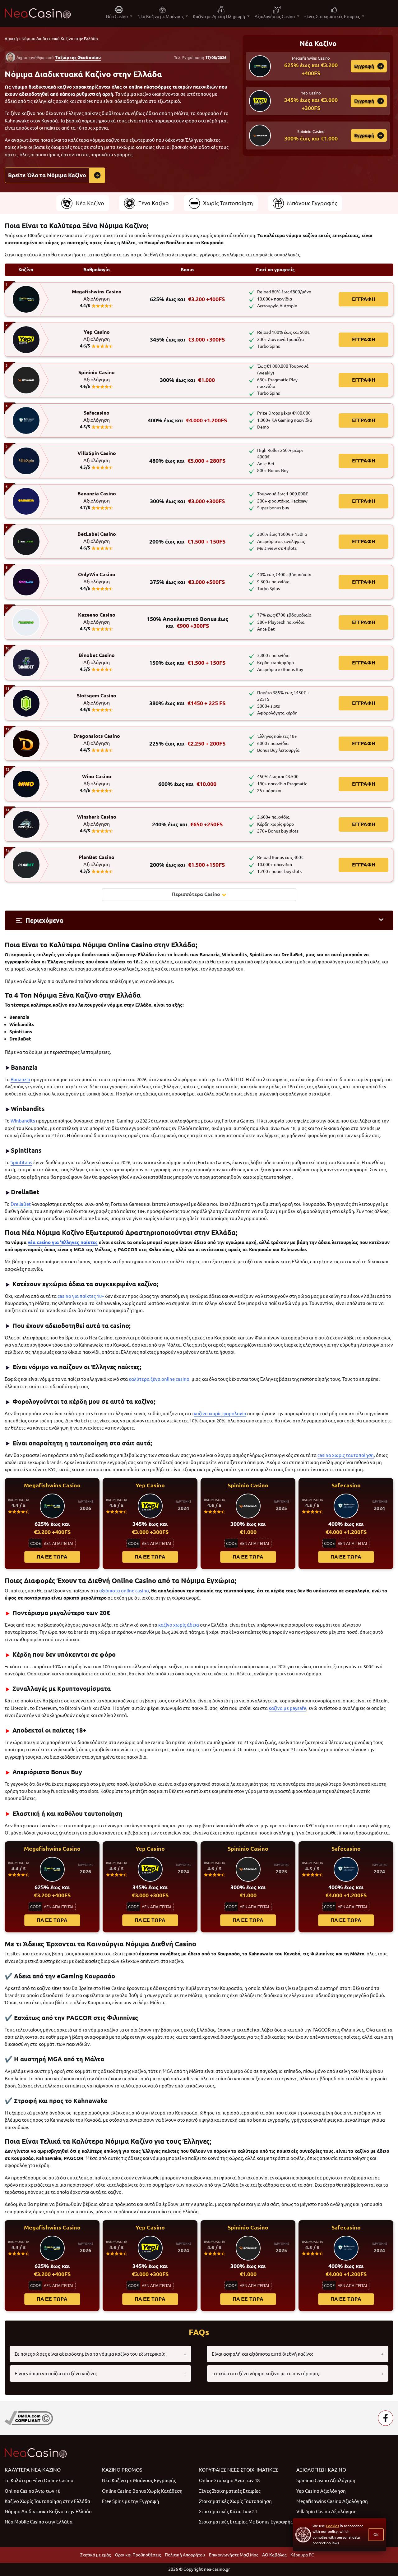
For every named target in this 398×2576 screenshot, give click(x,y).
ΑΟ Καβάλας (274, 2555)
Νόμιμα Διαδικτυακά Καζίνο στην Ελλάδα (48, 2512)
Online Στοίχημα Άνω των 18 (229, 2480)
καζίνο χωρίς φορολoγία (220, 1414)
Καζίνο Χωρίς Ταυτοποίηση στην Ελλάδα (47, 2501)
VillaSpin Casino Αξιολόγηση (326, 2512)
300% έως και (187, 380)
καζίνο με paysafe (287, 1708)
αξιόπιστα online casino (124, 1591)
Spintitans (21, 1162)
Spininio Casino (97, 376)
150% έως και (187, 663)
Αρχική (11, 39)
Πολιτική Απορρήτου (185, 2555)
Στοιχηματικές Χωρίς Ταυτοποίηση (235, 2501)
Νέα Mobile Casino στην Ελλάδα (39, 2522)
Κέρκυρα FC (302, 2555)
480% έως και (187, 461)
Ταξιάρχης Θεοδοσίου (78, 57)
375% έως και (187, 582)
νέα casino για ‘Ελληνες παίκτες (63, 1242)
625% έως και (187, 299)
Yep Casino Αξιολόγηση (321, 2491)
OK (376, 2535)
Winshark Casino (97, 820)
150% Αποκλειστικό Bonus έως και (187, 622)
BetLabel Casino (97, 538)
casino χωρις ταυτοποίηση (346, 1455)
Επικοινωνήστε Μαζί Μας (234, 2555)
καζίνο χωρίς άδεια (179, 1625)
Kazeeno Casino (97, 618)
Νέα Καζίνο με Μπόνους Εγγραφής (139, 2480)
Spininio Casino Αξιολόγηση (326, 2480)
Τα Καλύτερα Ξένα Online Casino (39, 2480)
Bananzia (20, 1079)
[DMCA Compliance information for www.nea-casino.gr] (29, 2418)
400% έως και (187, 420)
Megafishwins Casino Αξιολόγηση (332, 2501)
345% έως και (187, 340)
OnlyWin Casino (97, 578)
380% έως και (187, 703)
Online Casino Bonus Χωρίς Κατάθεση (142, 2491)
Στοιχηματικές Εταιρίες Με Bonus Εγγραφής (246, 2522)
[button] (199, 920)
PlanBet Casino (97, 861)
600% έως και (187, 784)
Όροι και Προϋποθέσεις (138, 2555)
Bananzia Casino (97, 497)
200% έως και (187, 542)
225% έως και (187, 744)
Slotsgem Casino (97, 699)
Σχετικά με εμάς (95, 2555)
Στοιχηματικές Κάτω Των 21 (228, 2512)
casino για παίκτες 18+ (81, 1296)
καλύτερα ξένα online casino (159, 1379)
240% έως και (187, 824)
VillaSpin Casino (97, 457)
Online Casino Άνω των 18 (32, 2491)
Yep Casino (97, 336)
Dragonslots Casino (97, 740)
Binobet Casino (97, 659)
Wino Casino (97, 780)
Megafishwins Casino (97, 295)
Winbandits (23, 1121)
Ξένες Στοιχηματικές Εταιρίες (230, 2491)
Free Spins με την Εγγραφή (131, 2501)
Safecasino (97, 416)
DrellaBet (21, 1204)
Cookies (332, 2526)
